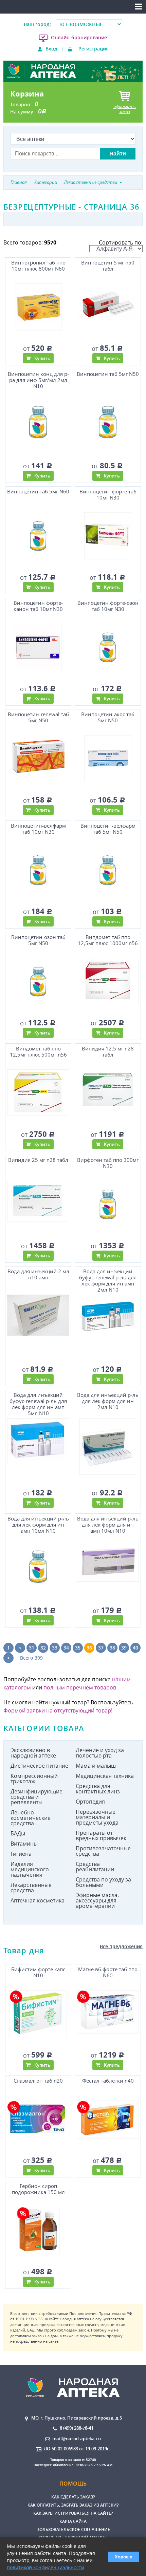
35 (78, 1648)
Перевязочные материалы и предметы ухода (97, 1817)
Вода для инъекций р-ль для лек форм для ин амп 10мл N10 (38, 1525)
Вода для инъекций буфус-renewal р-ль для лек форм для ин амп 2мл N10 (108, 1280)
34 (66, 1648)
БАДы (18, 1833)
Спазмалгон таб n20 (38, 2081)
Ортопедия (90, 1802)
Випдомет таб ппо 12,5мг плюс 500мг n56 (38, 1052)
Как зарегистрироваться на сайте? (73, 2513)
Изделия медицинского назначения (30, 1869)
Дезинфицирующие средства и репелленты (36, 1797)
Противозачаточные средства (103, 1851)
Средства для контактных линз (98, 1789)
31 (32, 1648)
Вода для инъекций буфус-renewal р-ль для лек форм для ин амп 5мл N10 (38, 1403)
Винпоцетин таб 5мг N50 (108, 374)
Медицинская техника (105, 1776)
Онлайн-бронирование (79, 37)
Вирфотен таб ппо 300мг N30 (108, 1163)
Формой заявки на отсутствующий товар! (58, 1710)
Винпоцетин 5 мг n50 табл (108, 266)
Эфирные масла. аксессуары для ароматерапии (97, 1900)
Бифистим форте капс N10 (38, 1972)
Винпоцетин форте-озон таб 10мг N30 (108, 606)
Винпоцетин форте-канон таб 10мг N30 (38, 606)
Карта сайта (73, 2521)
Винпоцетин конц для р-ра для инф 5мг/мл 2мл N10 (38, 380)
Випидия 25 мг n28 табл (38, 1160)
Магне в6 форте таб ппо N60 (108, 1972)
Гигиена (21, 1854)
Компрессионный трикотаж (34, 1779)
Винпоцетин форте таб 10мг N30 (108, 495)
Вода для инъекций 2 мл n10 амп (38, 1274)
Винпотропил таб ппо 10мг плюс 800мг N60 (38, 266)
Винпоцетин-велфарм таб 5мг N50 (108, 829)
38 (112, 1648)
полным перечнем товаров (80, 1687)
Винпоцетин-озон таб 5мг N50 (38, 940)
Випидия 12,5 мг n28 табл (108, 1052)
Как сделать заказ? (73, 2497)
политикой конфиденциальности (45, 2567)
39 (124, 1648)
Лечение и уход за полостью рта (100, 1753)
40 (135, 1648)
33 (55, 1648)
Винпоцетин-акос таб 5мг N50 (108, 717)
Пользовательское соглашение (73, 2529)
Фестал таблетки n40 (108, 2081)
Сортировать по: (121, 242)
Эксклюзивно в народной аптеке (33, 1753)
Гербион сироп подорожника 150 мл (38, 2189)
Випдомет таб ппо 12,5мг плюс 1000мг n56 (108, 940)
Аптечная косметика (38, 1900)
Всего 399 (31, 1658)
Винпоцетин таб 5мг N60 (38, 492)
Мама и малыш (96, 1766)
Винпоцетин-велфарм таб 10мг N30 (38, 829)
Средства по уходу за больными (103, 1882)
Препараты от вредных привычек (101, 1835)
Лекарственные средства (31, 1888)
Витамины (24, 1844)
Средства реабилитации (95, 1867)
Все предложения (121, 1946)
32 (43, 1648)
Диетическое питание (39, 1766)
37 (101, 1648)
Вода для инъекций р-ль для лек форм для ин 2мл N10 (108, 1401)
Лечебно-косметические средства (31, 1818)
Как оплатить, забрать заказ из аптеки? (73, 2505)
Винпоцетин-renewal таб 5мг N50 (38, 717)
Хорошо (124, 2557)
